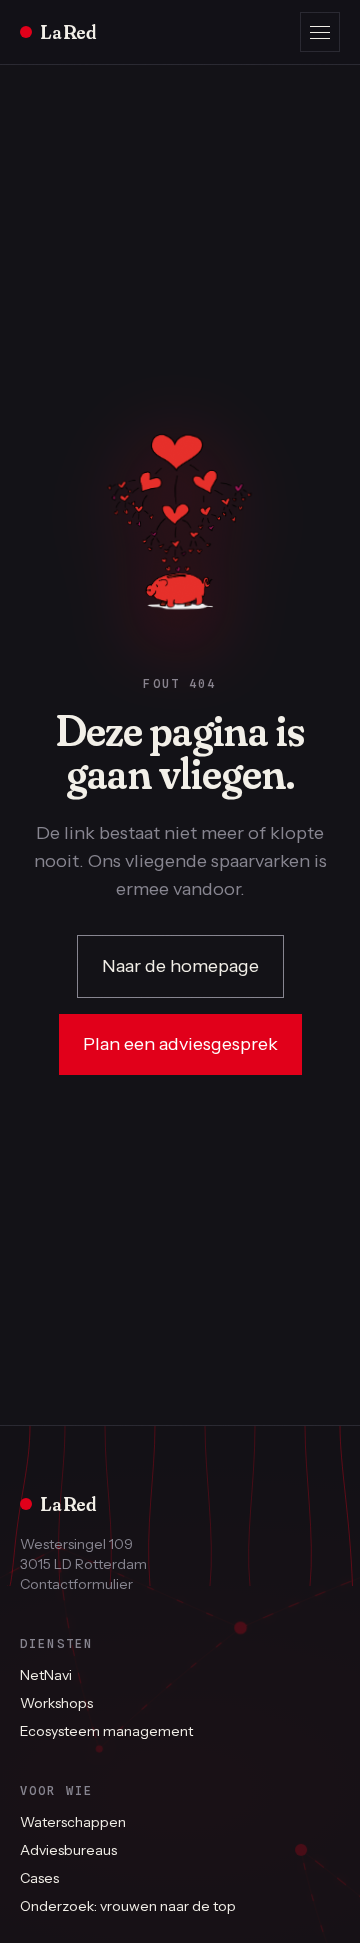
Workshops (56, 1703)
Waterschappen (73, 1822)
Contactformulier (76, 1584)
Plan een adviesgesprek (180, 1044)
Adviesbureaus (68, 1850)
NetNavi (46, 1675)
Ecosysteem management (106, 1731)
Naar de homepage (180, 966)
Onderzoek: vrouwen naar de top (128, 1906)
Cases (39, 1878)
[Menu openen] (320, 32)
